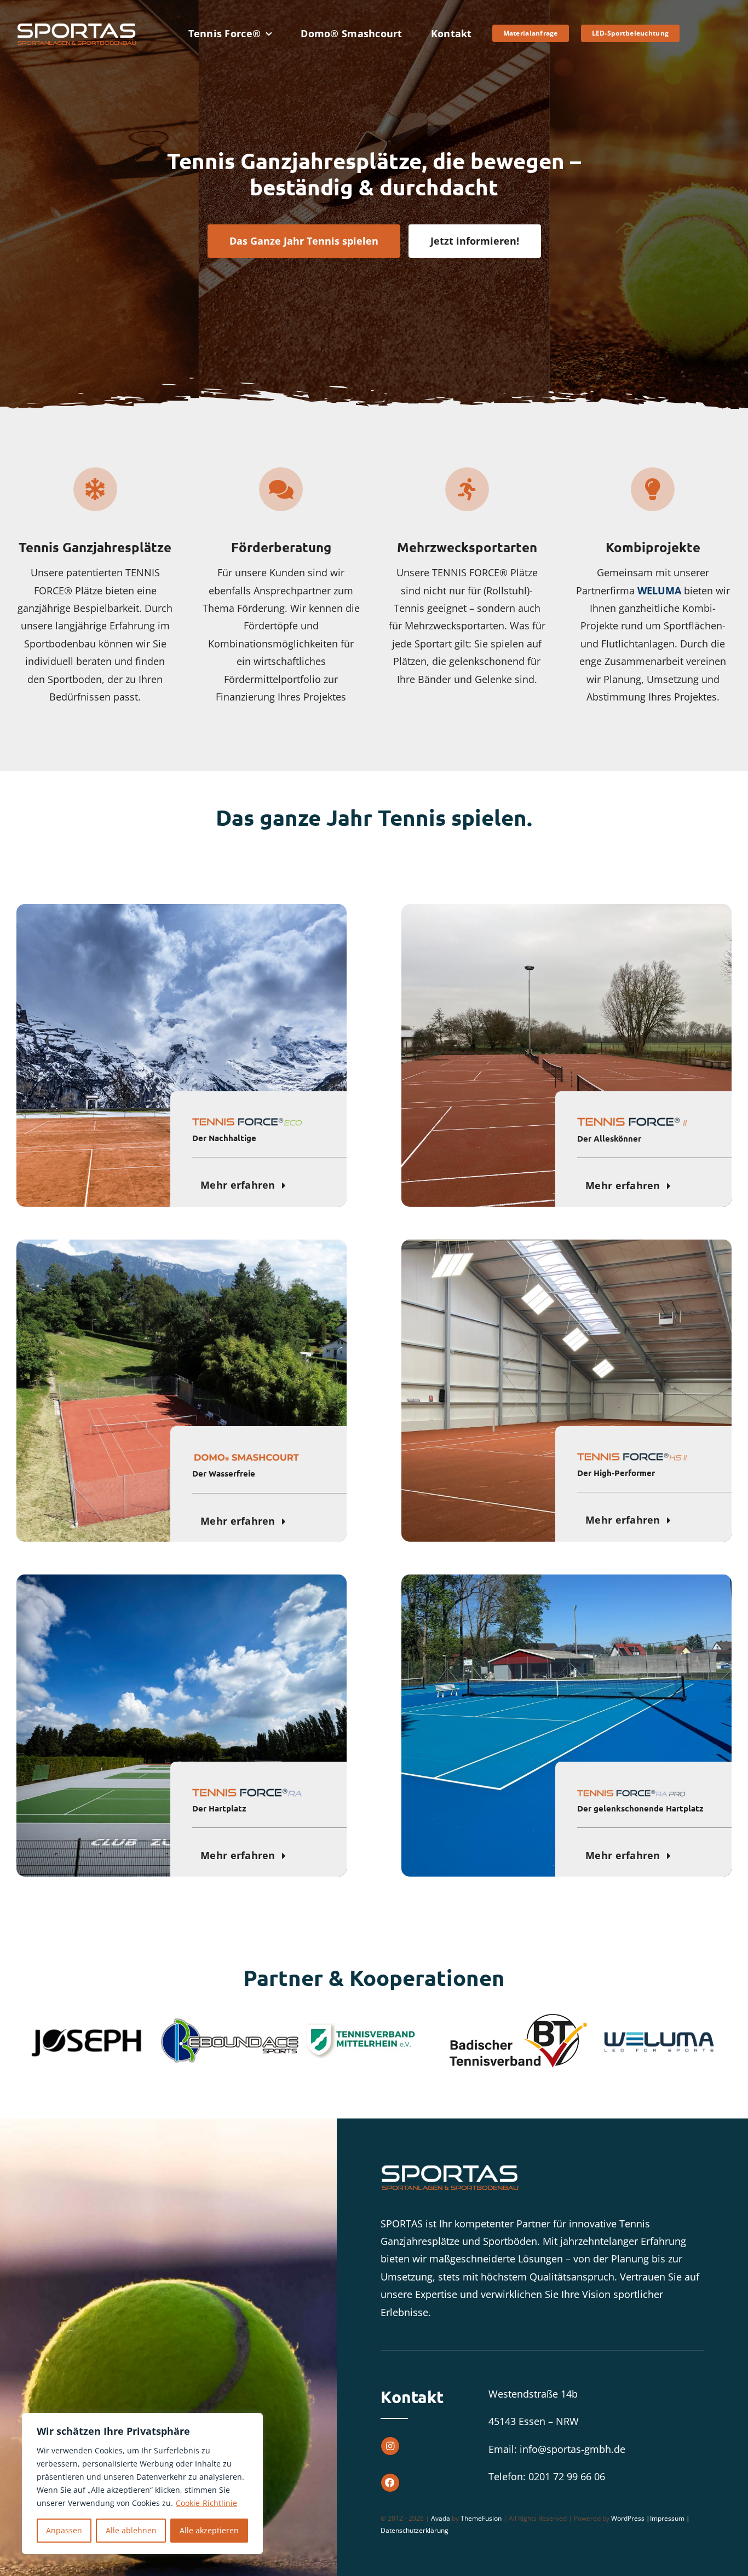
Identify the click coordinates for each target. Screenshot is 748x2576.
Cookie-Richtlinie (206, 2503)
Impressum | (670, 2511)
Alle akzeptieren (209, 2530)
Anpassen (64, 2530)
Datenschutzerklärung (415, 2523)
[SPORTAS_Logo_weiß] (77, 26)
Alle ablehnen (131, 2530)
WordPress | (631, 2511)
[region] (142, 2484)
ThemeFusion (481, 2511)
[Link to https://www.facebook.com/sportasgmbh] (390, 2475)
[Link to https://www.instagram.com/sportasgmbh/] (390, 2438)
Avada (441, 2511)
